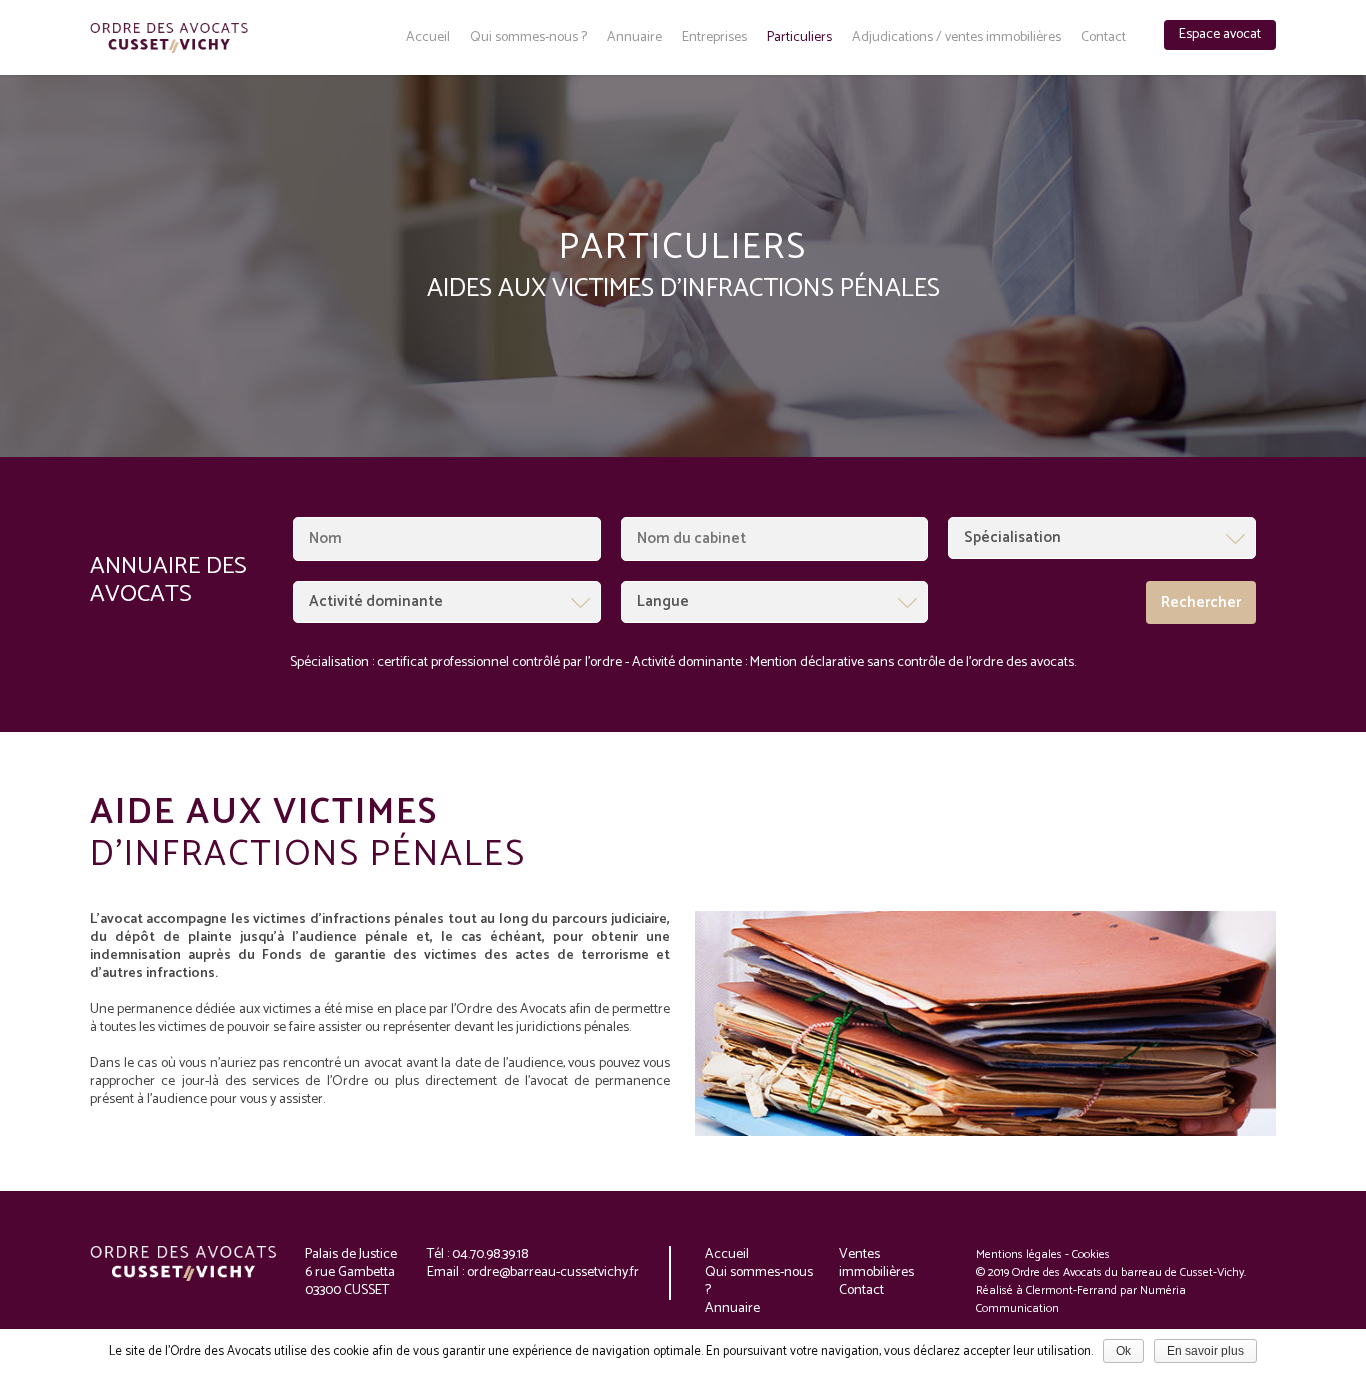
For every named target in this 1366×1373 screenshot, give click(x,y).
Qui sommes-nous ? (528, 38)
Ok (1123, 1351)
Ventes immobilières (876, 1263)
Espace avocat (1220, 34)
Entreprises (714, 38)
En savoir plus (1205, 1351)
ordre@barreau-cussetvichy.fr (553, 1272)
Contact (1103, 38)
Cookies (1091, 1254)
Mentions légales (1019, 1254)
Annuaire (634, 38)
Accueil (428, 38)
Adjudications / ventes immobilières (956, 38)
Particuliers (799, 38)
